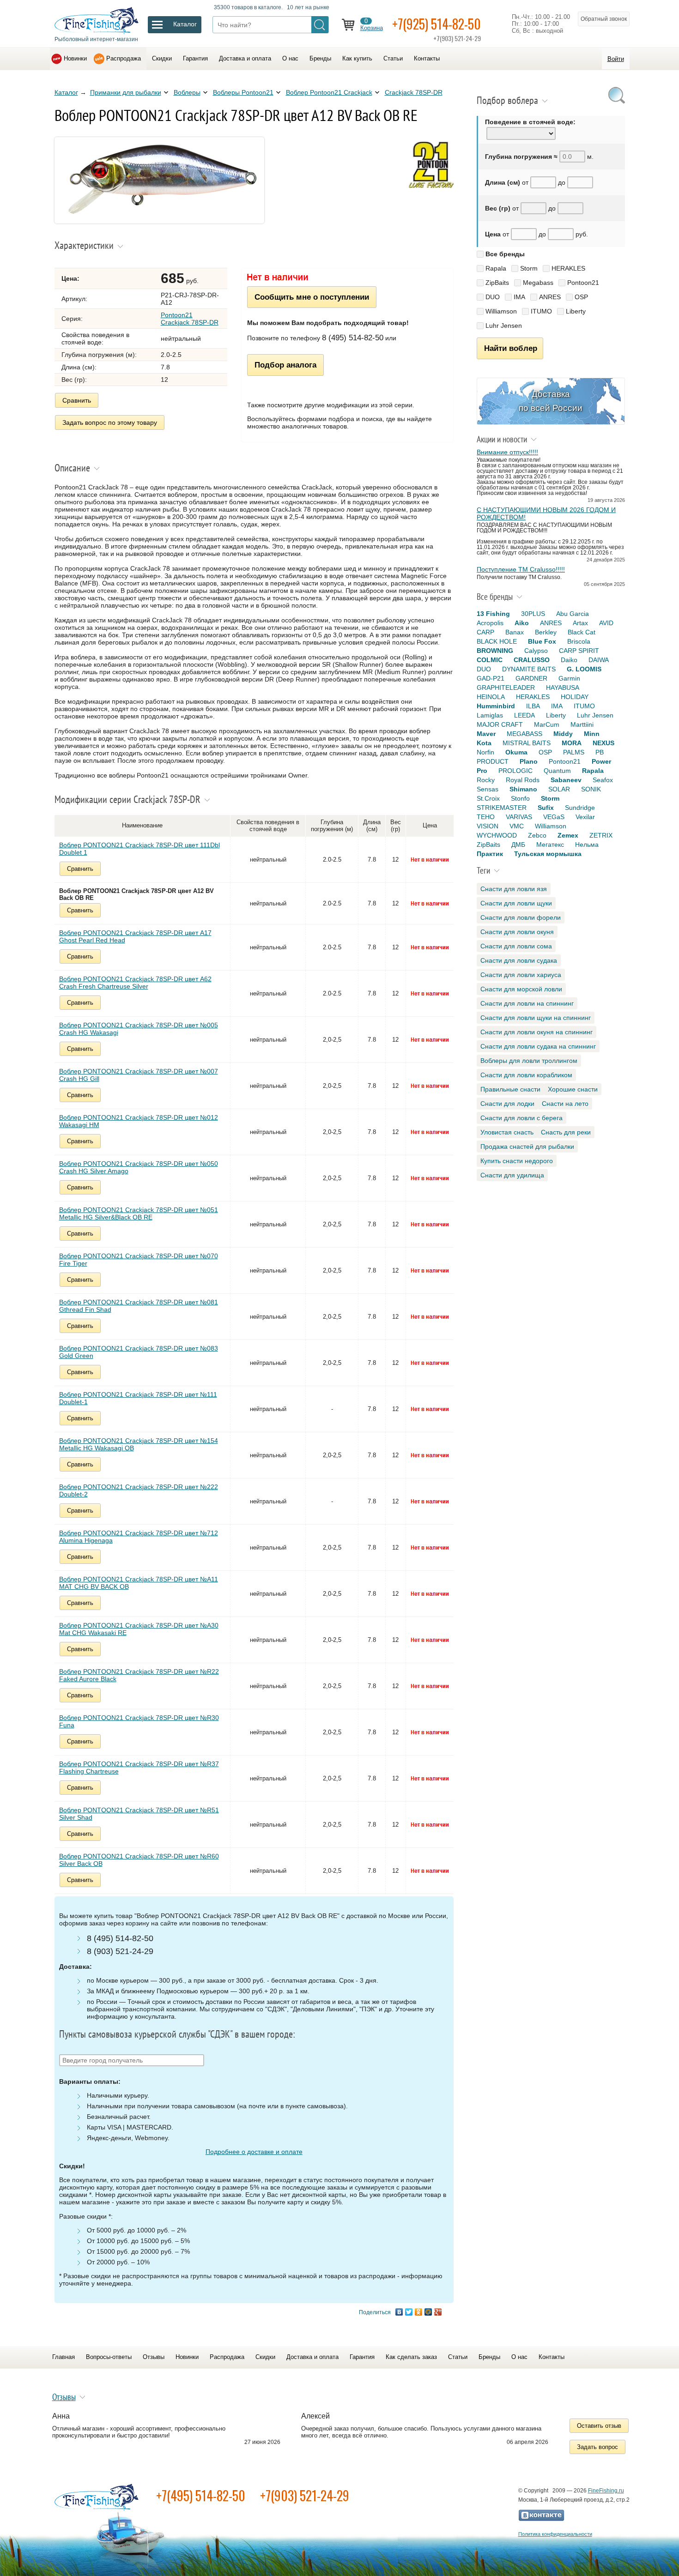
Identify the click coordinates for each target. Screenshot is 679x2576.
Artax (580, 623)
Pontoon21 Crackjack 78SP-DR (190, 319)
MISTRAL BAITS (527, 743)
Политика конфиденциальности (555, 2534)
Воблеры (187, 92)
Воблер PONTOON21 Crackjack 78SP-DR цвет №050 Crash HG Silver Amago (139, 1167)
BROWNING (495, 651)
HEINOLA (491, 697)
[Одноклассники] (419, 2312)
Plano (529, 761)
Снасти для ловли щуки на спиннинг (536, 1018)
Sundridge (580, 808)
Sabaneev (566, 780)
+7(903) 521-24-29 (305, 2495)
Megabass (538, 283)
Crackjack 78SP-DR (414, 92)
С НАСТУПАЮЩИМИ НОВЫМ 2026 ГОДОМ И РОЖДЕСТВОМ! (546, 513)
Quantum (557, 771)
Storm (529, 268)
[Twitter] (409, 2312)
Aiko (522, 623)
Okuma (516, 752)
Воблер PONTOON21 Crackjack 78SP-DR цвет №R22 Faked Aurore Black (139, 1675)
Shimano (523, 789)
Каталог (66, 92)
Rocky (486, 780)
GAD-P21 (491, 678)
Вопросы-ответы (109, 2357)
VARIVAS (519, 817)
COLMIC (490, 660)
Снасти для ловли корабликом (526, 1075)
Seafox (603, 780)
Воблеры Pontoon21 (243, 92)
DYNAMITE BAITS (529, 669)
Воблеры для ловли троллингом (529, 1061)
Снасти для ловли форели (521, 917)
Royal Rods (523, 780)
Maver (486, 734)
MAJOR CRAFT (500, 724)
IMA (519, 297)
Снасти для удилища (512, 1175)
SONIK (591, 789)
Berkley (546, 632)
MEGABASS (524, 734)
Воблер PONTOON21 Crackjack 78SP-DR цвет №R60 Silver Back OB (139, 1860)
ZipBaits (497, 283)
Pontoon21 (583, 283)
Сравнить (77, 400)
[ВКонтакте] (399, 2312)
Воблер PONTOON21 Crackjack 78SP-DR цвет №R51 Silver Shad (139, 1814)
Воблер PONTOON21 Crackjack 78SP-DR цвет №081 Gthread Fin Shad (139, 1306)
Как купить (357, 58)
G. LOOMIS (584, 669)
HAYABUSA (563, 688)
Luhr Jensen (504, 326)
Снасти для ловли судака (519, 960)
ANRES (550, 297)
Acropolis (490, 623)
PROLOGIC (515, 771)
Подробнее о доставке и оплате (254, 2152)
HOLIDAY (575, 697)
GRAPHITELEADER (506, 688)
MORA (572, 743)
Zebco (537, 835)
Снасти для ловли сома (516, 946)
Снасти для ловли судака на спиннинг (538, 1046)
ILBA (533, 706)
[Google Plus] (438, 2312)
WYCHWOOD (497, 835)
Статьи (393, 58)
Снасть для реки (566, 1132)
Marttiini (582, 724)
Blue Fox (542, 641)
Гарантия (195, 58)
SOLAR (559, 789)
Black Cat (582, 632)
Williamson (501, 311)
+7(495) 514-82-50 (201, 2495)
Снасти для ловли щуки (516, 903)
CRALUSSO (532, 660)
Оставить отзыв (599, 2426)
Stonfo (520, 798)
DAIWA (599, 660)
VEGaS (554, 817)
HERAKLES (568, 268)
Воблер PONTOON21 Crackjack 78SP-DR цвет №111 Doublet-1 (138, 1398)
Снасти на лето (565, 1104)
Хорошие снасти (573, 1089)
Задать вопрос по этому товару (110, 422)
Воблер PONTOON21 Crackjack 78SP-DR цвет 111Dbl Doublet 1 (139, 849)
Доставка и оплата (245, 58)
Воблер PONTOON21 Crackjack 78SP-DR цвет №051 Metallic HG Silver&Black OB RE (139, 1213)
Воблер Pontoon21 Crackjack (329, 92)
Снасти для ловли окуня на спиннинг (537, 1032)
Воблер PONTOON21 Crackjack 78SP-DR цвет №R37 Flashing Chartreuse (139, 1768)
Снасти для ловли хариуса (521, 975)
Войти (616, 59)
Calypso (536, 651)
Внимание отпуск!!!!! (507, 452)
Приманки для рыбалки (126, 92)
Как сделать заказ (411, 2357)
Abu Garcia (573, 614)
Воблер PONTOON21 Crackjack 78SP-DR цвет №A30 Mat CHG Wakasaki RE (139, 1629)
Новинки (75, 58)
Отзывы (154, 2357)
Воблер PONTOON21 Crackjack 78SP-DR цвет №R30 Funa (139, 1721)
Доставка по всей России (551, 401)
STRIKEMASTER (502, 808)
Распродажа (124, 58)
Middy (563, 734)
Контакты (427, 58)
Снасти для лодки (507, 1104)
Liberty (576, 311)
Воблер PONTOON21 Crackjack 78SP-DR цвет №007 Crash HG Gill (139, 1075)
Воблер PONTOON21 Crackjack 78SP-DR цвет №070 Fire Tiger (139, 1260)
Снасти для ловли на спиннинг (527, 1003)
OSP (581, 297)
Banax (515, 632)
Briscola (579, 641)
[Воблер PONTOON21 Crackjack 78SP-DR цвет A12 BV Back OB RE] (159, 221)
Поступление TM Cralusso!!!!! (521, 569)
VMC (517, 826)
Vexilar (585, 817)
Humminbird (496, 706)
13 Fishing (493, 614)
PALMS (574, 752)
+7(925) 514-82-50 (436, 24)
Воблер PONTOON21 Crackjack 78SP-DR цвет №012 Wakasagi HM (139, 1121)
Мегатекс (550, 845)
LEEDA (524, 715)
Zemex (568, 835)
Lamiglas (490, 715)
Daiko (569, 660)
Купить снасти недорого (517, 1161)
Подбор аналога (285, 365)
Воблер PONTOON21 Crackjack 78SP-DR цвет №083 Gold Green (139, 1352)
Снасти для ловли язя (514, 889)
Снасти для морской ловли (521, 989)
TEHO (486, 817)
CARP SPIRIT (579, 651)
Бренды (320, 58)
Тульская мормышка (548, 854)
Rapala (496, 268)
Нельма (587, 845)
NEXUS (603, 743)
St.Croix (488, 798)
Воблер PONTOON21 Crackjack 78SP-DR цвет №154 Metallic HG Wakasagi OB (139, 1444)
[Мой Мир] (428, 2312)
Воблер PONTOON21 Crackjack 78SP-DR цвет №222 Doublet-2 (139, 1490)
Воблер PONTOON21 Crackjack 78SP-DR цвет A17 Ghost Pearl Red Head (135, 936)
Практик (490, 854)
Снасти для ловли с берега (521, 1118)
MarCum (547, 724)
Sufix (546, 808)
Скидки (162, 58)
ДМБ (518, 845)
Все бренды (505, 254)
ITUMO (541, 311)
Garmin (569, 678)
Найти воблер (511, 348)
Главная (64, 2357)
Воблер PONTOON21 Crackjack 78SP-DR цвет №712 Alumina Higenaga (139, 1537)
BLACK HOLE (497, 641)
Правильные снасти (510, 1089)
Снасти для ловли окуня (517, 932)
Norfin (485, 752)
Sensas (488, 789)
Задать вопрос (597, 2447)
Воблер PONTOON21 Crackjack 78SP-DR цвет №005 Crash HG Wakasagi (139, 1029)
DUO (493, 297)
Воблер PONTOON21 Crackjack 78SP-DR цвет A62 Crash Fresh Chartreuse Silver (135, 983)
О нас (290, 58)
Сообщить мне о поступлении (312, 297)
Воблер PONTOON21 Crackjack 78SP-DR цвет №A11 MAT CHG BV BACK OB (139, 1583)
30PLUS (533, 614)
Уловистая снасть (507, 1132)
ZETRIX (601, 835)
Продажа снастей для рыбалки (527, 1146)
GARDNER (531, 678)
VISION (488, 826)
